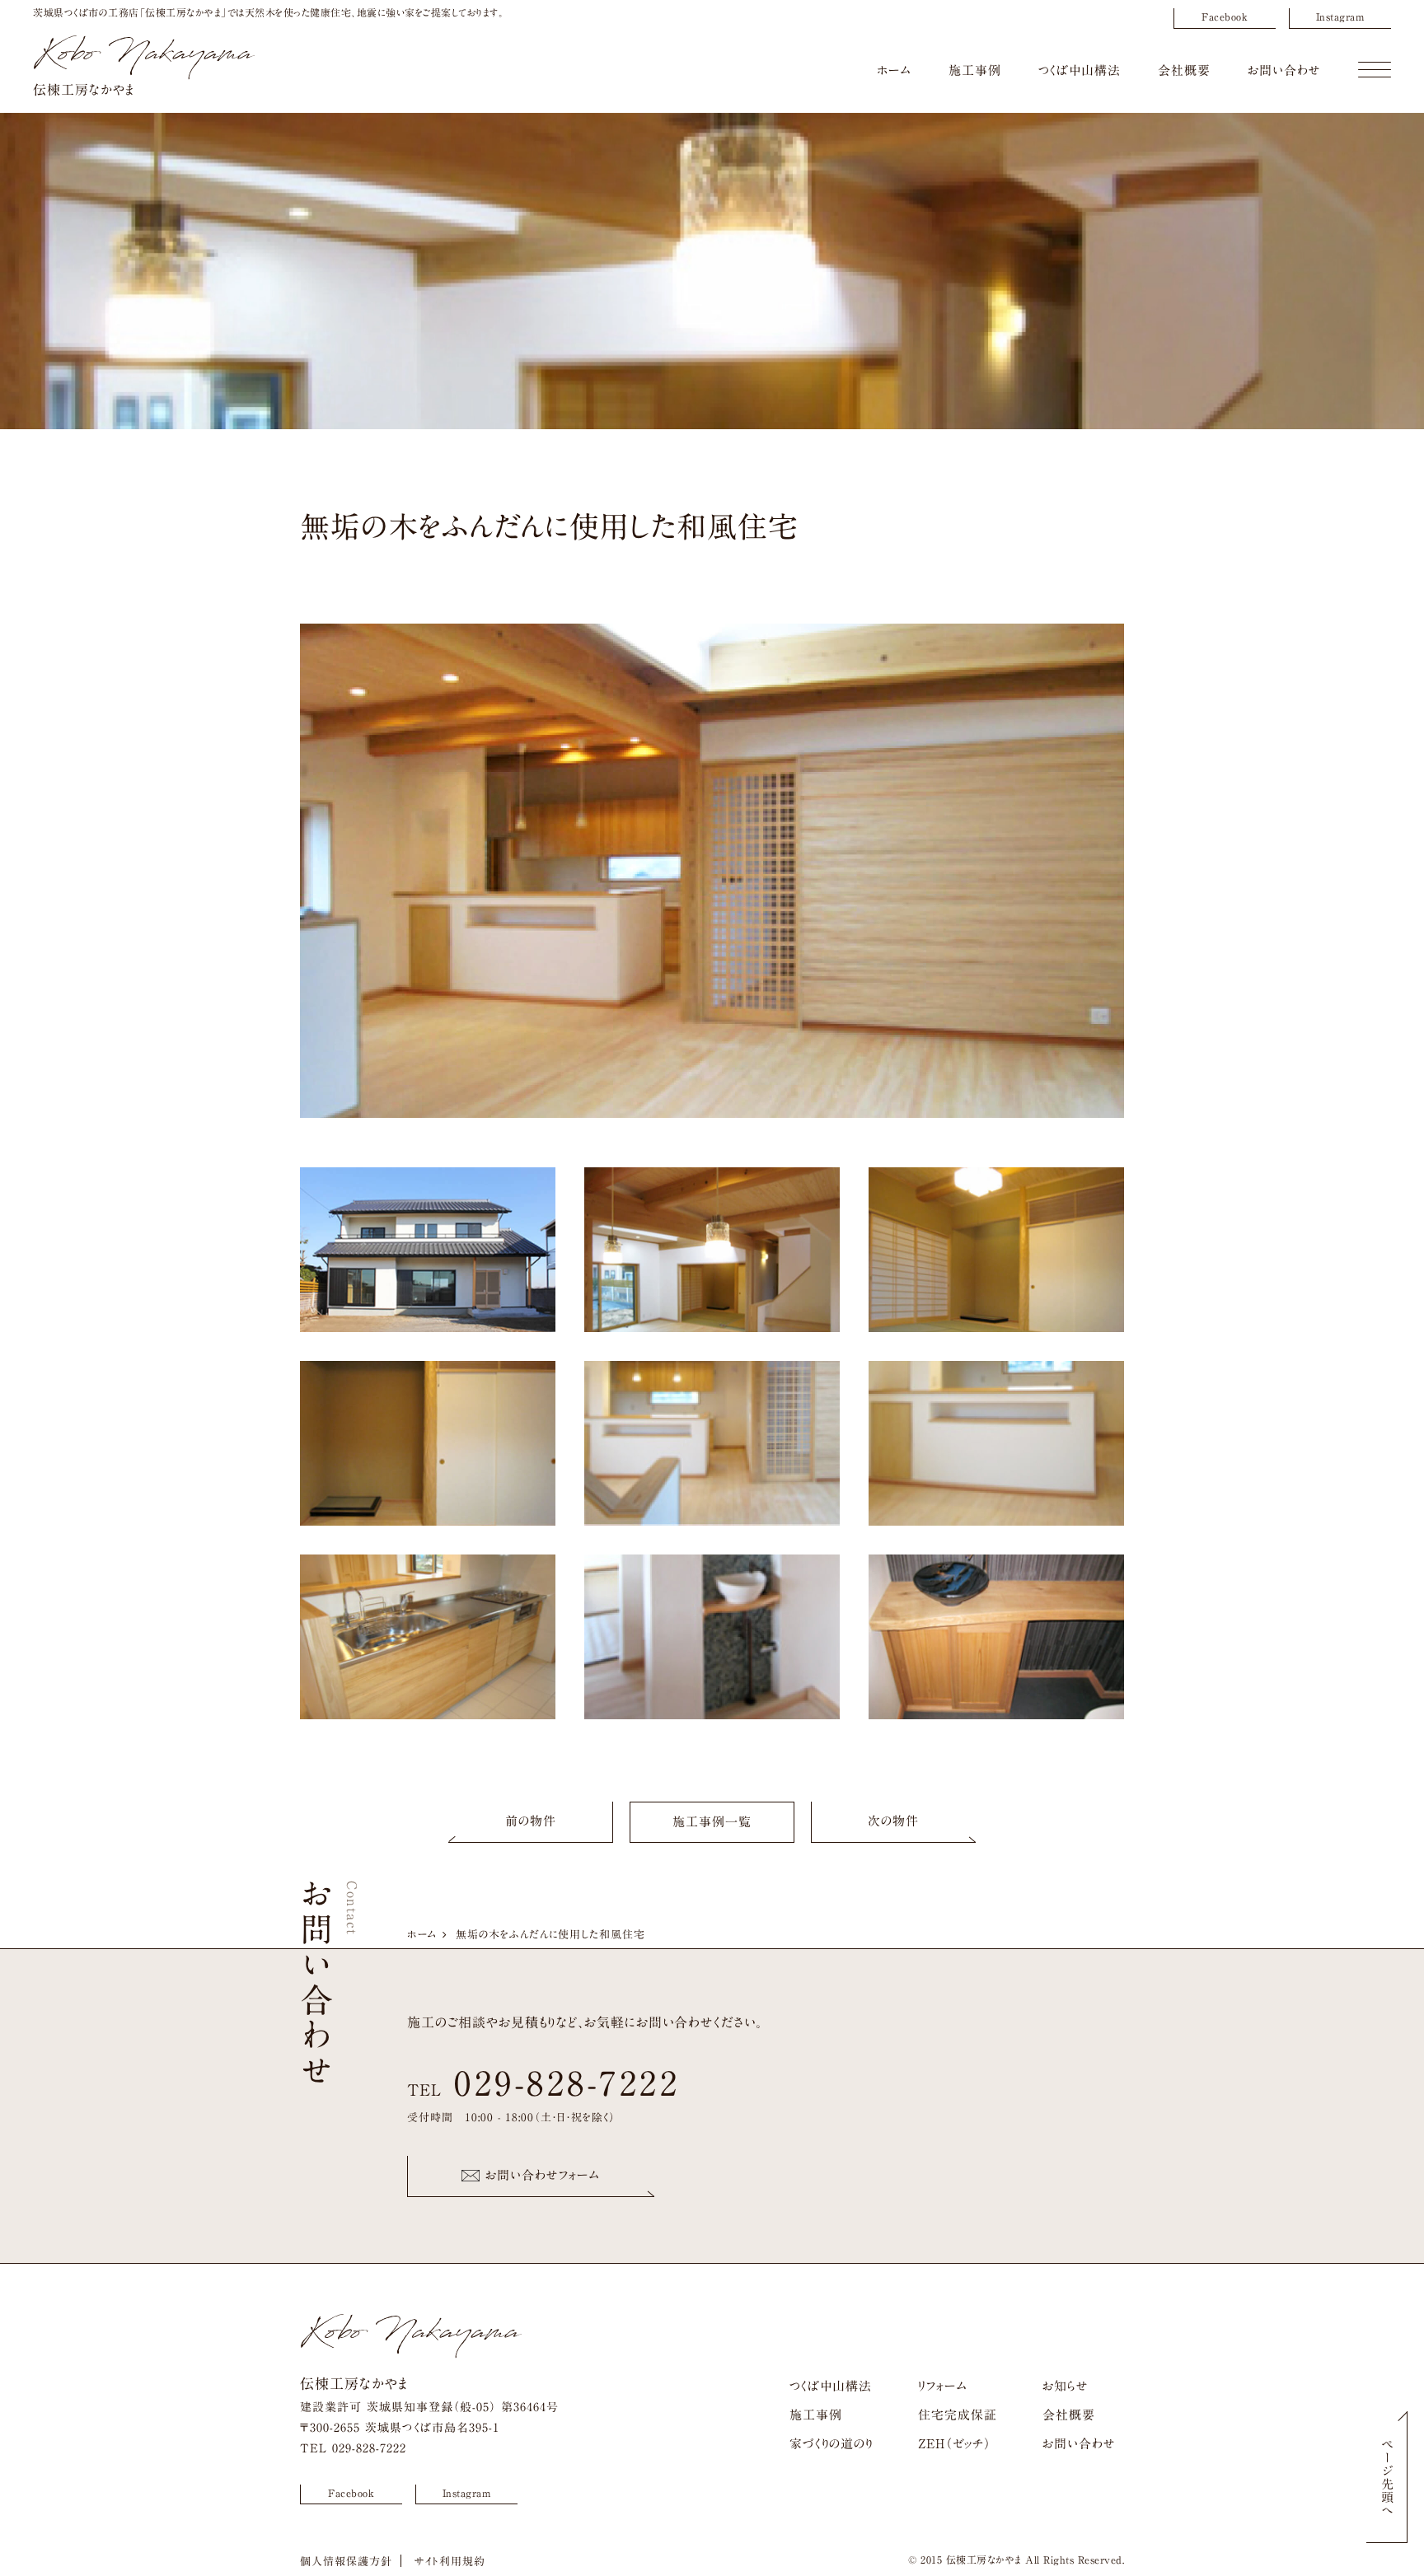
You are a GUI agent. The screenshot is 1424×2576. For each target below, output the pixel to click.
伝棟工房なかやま (84, 90)
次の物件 (893, 1821)
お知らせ (1066, 2386)
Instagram (1340, 16)
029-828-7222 (567, 2083)
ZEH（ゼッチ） (955, 2444)
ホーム (894, 70)
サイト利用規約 (450, 2562)
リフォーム (943, 2386)
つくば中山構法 (1080, 70)
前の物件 (531, 1821)
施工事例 (975, 70)
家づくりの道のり (831, 2444)
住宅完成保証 (958, 2415)
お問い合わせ (1284, 70)
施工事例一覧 (712, 1822)
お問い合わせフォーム (543, 2175)
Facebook (1225, 16)
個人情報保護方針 (346, 2562)
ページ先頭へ (1387, 2477)
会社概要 (1184, 70)
